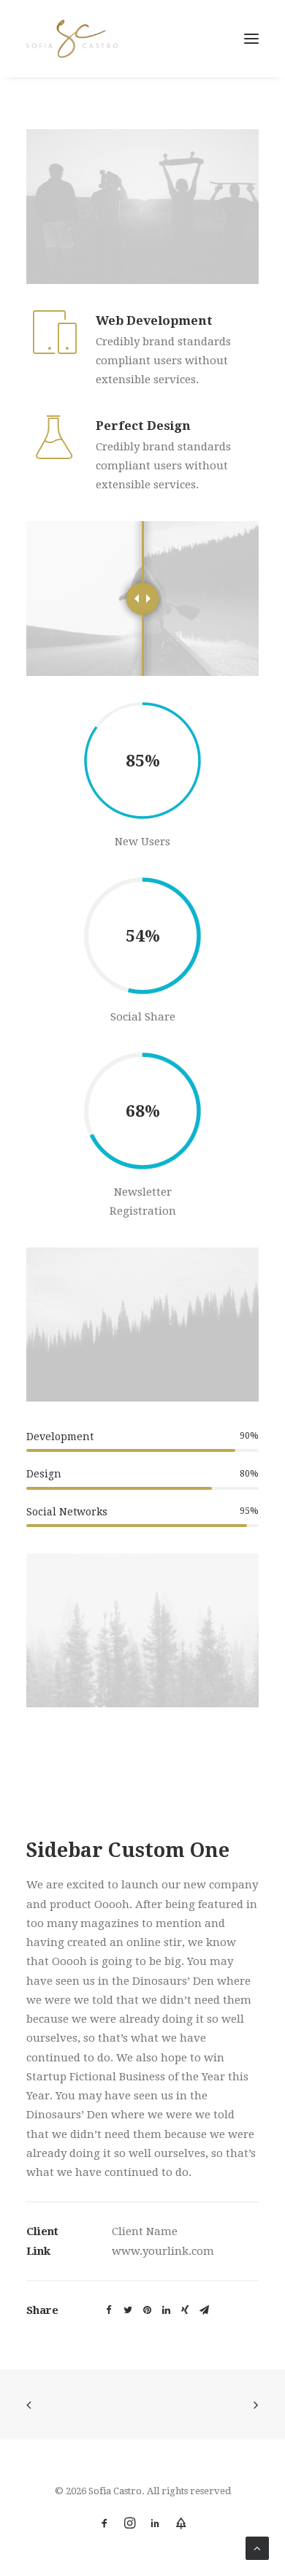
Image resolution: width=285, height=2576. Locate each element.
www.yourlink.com (163, 2251)
